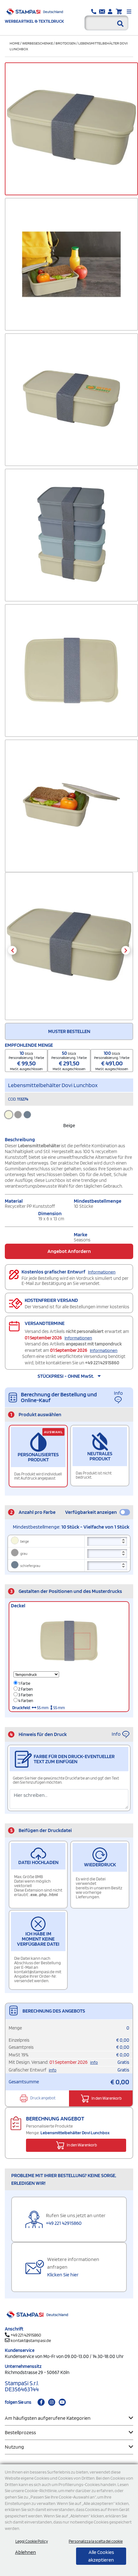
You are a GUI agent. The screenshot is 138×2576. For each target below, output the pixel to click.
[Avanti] (126, 950)
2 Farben (25, 1689)
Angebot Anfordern (69, 1251)
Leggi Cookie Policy (32, 2541)
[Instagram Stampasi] (52, 2402)
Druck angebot (43, 2098)
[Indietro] (12, 950)
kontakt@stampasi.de (31, 2340)
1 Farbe (24, 1683)
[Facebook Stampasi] (41, 2402)
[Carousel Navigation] (69, 950)
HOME (15, 43)
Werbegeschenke (38, 43)
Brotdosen (66, 43)
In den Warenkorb (106, 2098)
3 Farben (25, 1695)
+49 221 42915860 (102, 1363)
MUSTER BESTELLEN (69, 1031)
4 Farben (25, 1701)
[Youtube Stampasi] (62, 2402)
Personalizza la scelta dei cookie (96, 2541)
